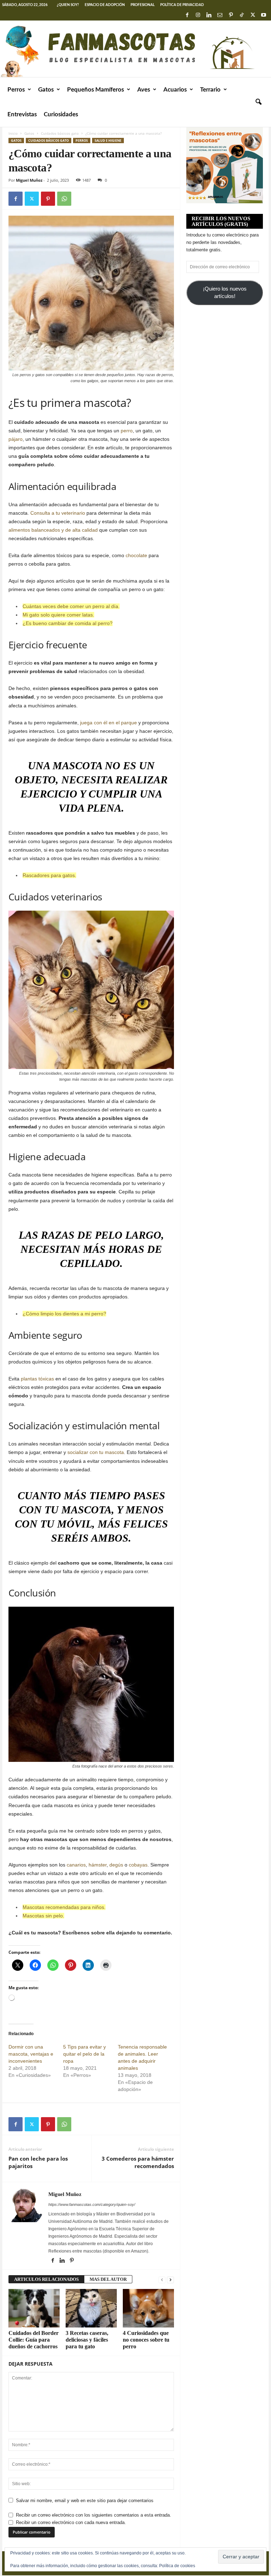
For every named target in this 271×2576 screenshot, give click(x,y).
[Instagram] (198, 15)
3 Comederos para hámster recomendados (138, 2162)
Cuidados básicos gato (60, 133)
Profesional (143, 5)
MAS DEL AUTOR (108, 2279)
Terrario (210, 90)
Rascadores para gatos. (49, 875)
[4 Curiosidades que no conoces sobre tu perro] (148, 2308)
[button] (258, 102)
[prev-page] (162, 2280)
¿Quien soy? (68, 5)
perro (127, 431)
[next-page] (170, 2280)
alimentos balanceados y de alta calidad (53, 530)
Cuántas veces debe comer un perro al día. (71, 606)
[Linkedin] (209, 15)
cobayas (138, 1865)
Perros (16, 90)
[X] (253, 15)
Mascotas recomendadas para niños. (64, 1907)
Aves (144, 90)
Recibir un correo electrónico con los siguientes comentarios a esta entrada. (94, 2515)
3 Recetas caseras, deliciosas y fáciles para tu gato (87, 2340)
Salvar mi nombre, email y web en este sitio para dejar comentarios (85, 2501)
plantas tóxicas (37, 1379)
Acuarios (175, 90)
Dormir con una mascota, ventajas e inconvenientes (31, 2054)
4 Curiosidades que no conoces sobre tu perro (146, 2340)
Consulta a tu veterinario (58, 513)
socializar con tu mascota (96, 1452)
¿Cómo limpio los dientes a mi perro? (64, 1314)
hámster (98, 1865)
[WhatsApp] (64, 199)
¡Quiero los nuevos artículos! (225, 293)
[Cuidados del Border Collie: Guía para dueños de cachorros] (34, 2308)
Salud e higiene (108, 141)
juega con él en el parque (109, 723)
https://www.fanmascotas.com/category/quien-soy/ (92, 2204)
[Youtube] (264, 15)
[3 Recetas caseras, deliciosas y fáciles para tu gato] (91, 2308)
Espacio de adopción (105, 5)
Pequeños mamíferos (95, 90)
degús (116, 1865)
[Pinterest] (231, 15)
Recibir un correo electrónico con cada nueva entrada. (71, 2522)
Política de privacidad (182, 5)
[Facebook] (187, 15)
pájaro (16, 439)
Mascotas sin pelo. (43, 1916)
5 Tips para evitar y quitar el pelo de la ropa (85, 2054)
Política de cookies (177, 2566)
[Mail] (220, 15)
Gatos (46, 90)
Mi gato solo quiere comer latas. (58, 615)
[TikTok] (242, 15)
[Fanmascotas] (135, 49)
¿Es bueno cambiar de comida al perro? (68, 623)
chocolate (136, 555)
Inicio (13, 133)
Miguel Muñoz (29, 180)
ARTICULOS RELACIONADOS (46, 2279)
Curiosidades (61, 114)
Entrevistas (22, 114)
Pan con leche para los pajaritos (38, 2162)
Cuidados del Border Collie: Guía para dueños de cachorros (34, 2340)
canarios (76, 1865)
